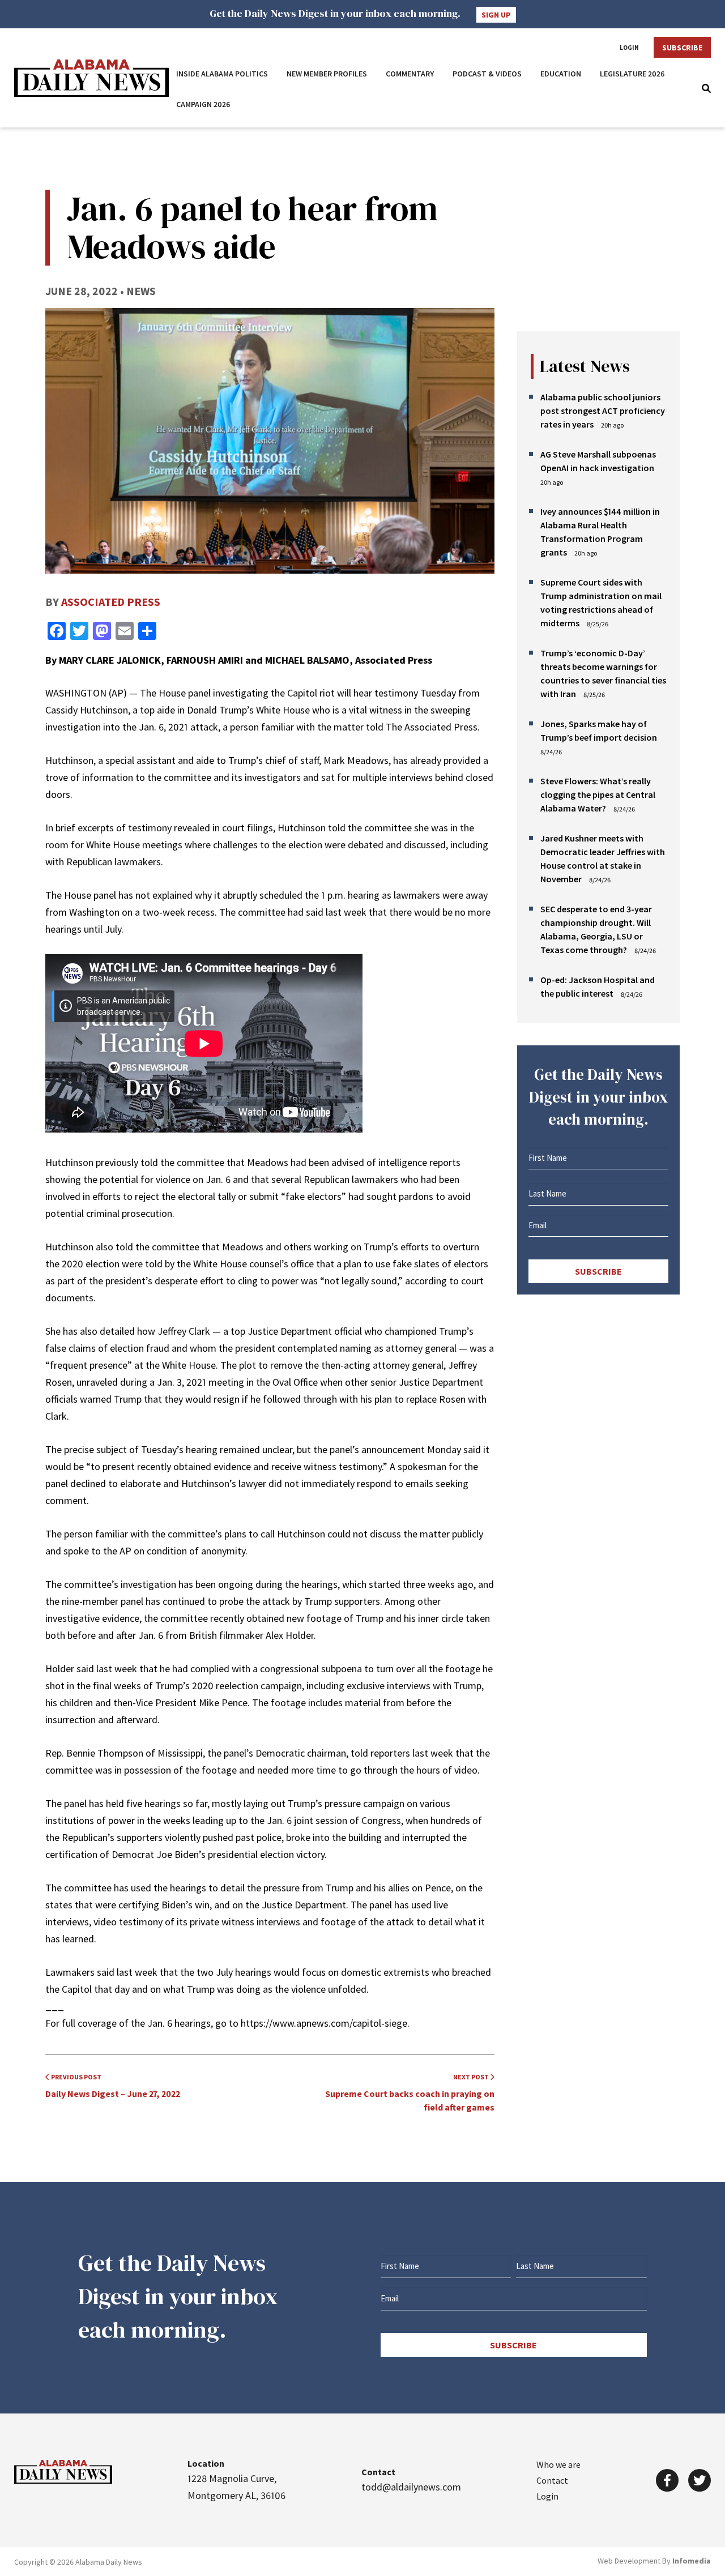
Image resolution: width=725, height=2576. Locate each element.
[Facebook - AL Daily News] (667, 2480)
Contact (552, 2480)
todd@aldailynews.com (411, 2487)
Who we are (558, 2464)
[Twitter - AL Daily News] (700, 2480)
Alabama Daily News (91, 78)
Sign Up (496, 15)
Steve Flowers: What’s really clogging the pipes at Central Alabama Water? (598, 794)
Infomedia (692, 2561)
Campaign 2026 (203, 104)
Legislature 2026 (632, 74)
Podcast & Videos (487, 74)
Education (561, 74)
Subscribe (682, 48)
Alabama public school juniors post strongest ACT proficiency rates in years (603, 411)
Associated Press (111, 602)
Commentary (410, 74)
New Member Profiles (327, 74)
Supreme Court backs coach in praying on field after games (410, 2093)
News (141, 291)
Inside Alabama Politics (222, 74)
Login (629, 48)
